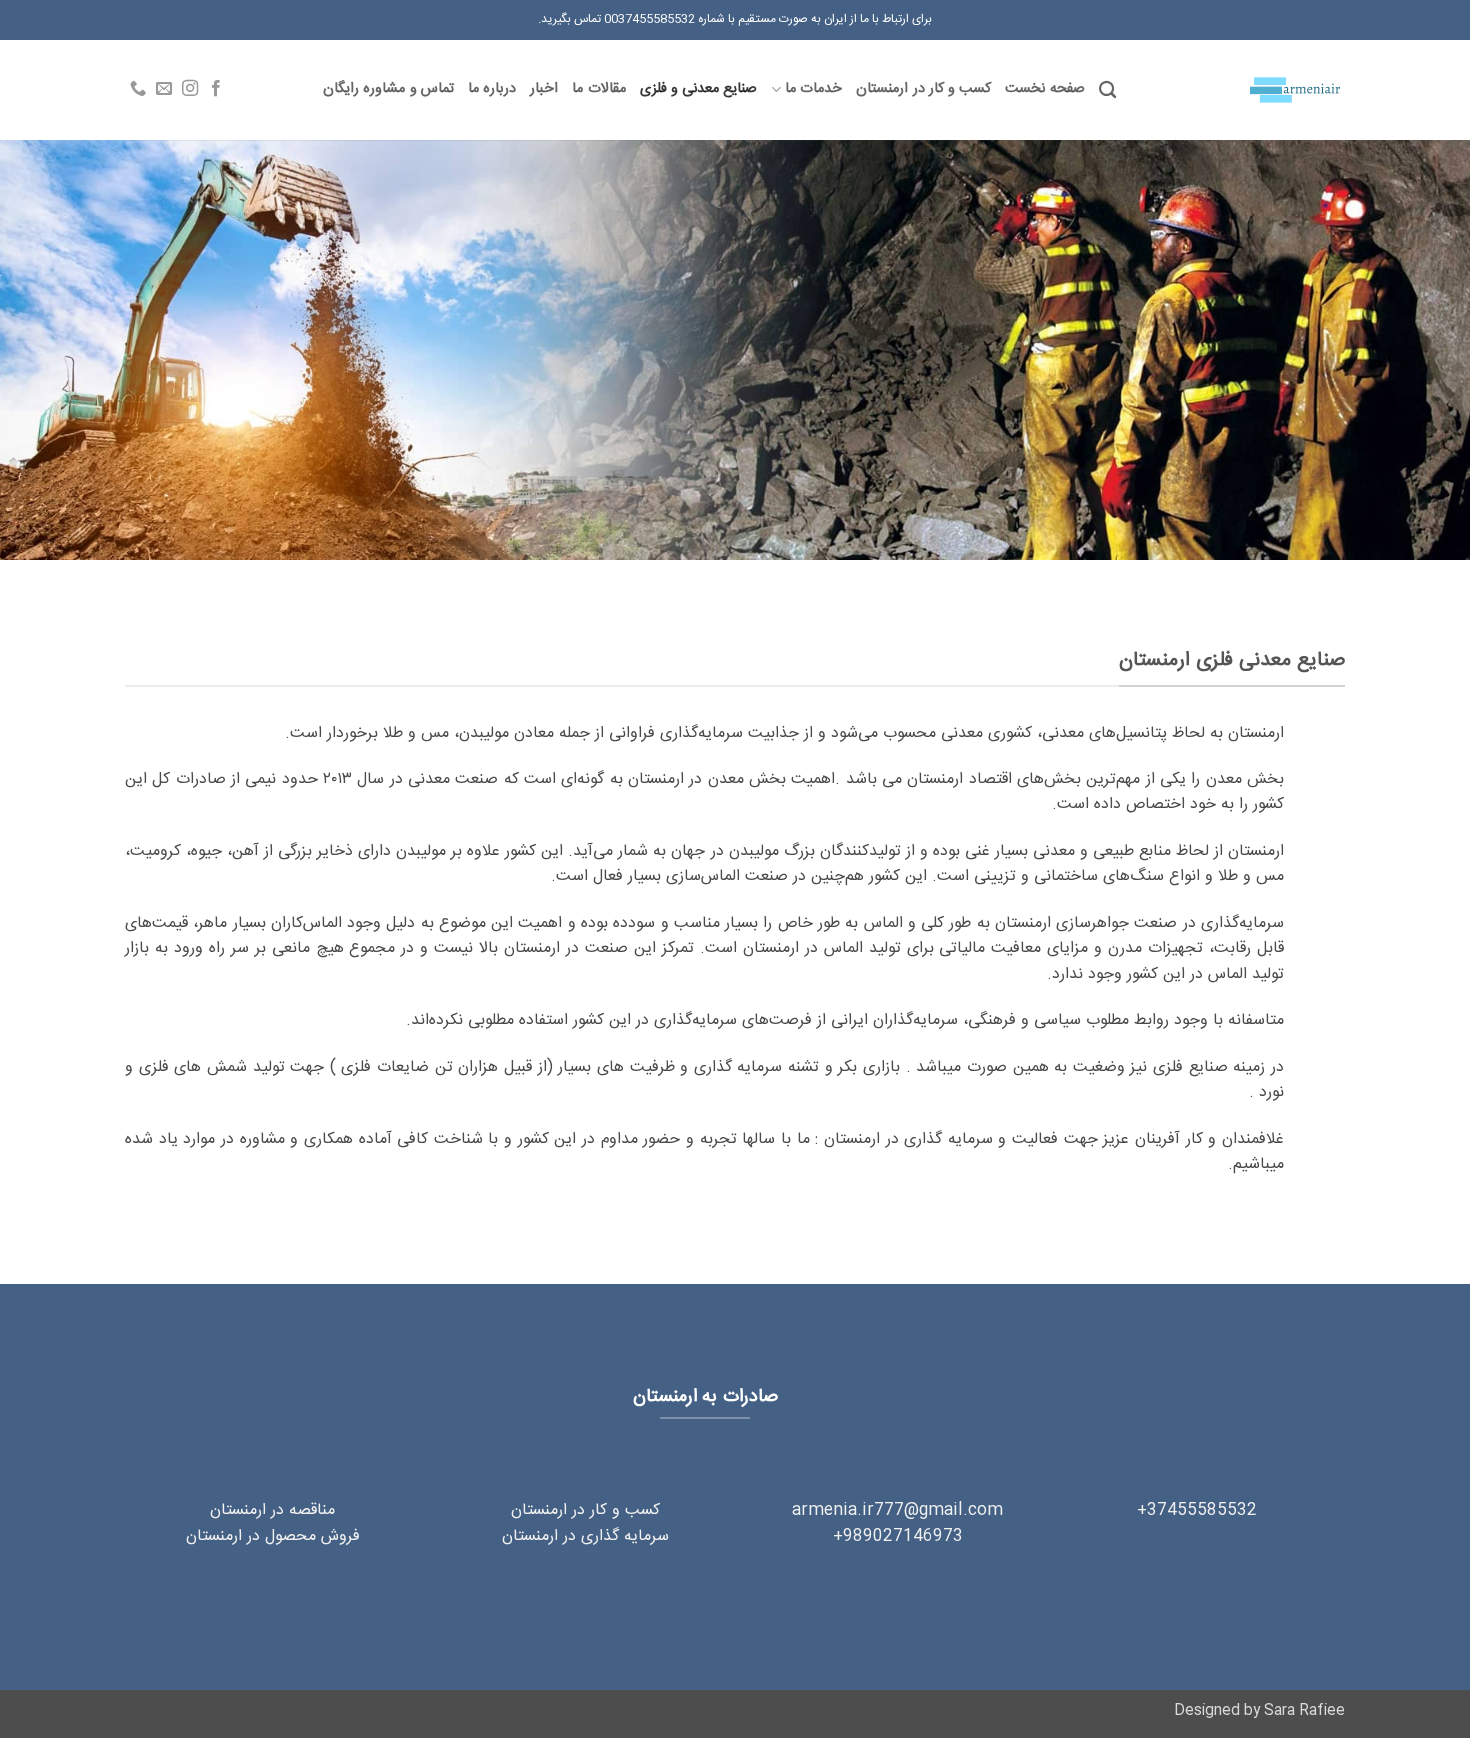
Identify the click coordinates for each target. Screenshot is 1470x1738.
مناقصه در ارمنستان (272, 1510)
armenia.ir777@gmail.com (897, 1510)
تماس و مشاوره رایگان (388, 89)
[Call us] (138, 89)
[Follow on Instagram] (190, 89)
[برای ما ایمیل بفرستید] (164, 89)
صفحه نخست (1044, 89)
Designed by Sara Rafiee (1259, 1711)
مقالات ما (598, 89)
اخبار (544, 89)
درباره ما (492, 89)
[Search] (1107, 90)
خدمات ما (813, 89)
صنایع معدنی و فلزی (699, 89)
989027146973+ (898, 1536)
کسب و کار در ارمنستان (923, 89)
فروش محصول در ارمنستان (273, 1536)
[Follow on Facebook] (216, 89)
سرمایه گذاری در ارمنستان (585, 1536)
